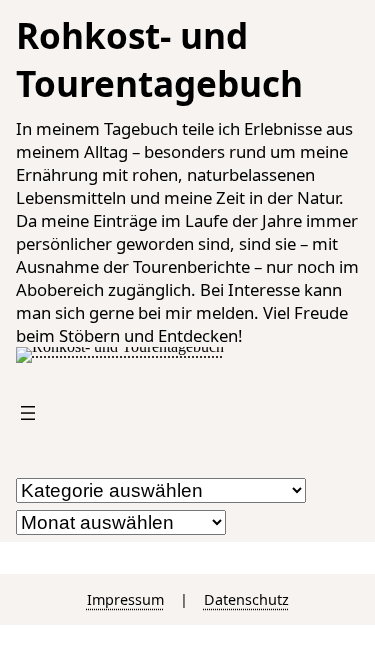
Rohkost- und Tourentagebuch (159, 59)
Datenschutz (246, 599)
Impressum (125, 599)
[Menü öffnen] (28, 413)
